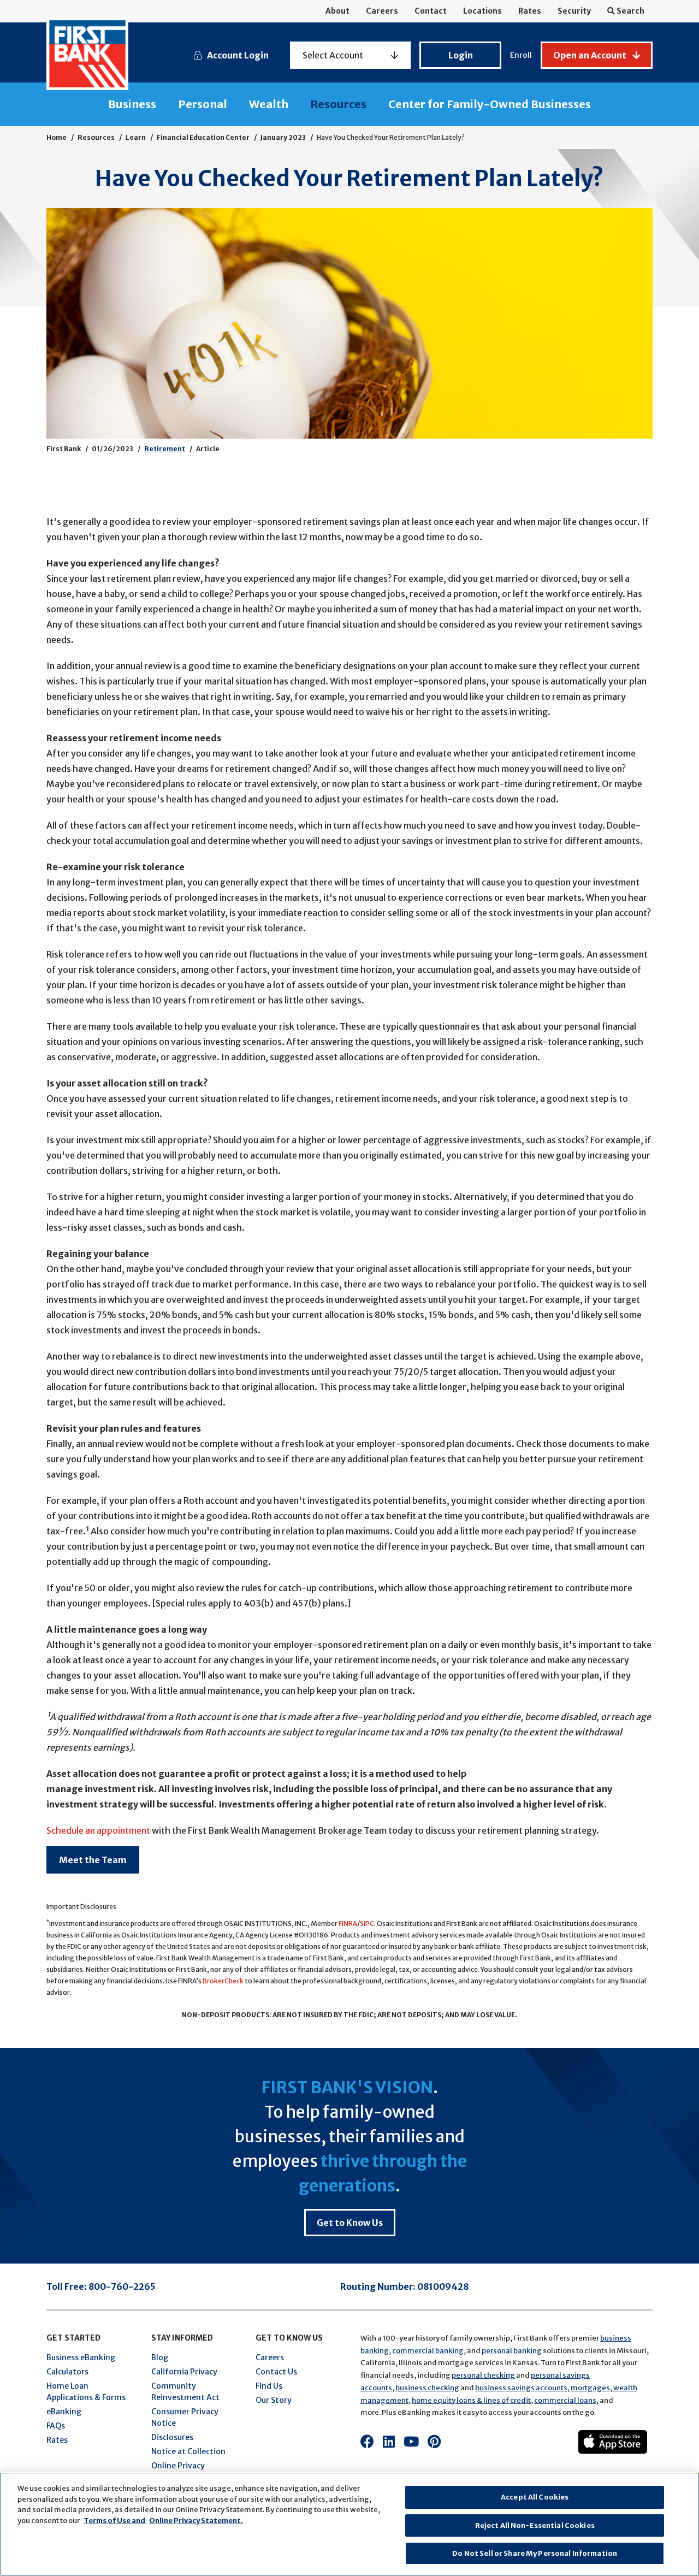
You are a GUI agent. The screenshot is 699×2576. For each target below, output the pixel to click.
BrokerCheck (223, 1981)
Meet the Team (93, 1860)
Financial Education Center (203, 137)
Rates (530, 11)
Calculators (67, 2372)
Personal (203, 104)
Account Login (238, 55)
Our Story (274, 2400)
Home (57, 137)
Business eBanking (81, 2358)
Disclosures (172, 2437)
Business (132, 104)
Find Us (269, 2386)
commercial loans (565, 2400)
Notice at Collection (188, 2451)
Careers (382, 11)
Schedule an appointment (98, 1830)
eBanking (64, 2412)
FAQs (56, 2426)
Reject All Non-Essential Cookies (535, 2525)
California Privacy (184, 2372)
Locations (482, 11)
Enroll (521, 55)
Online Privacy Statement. (196, 2521)
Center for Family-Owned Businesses (490, 104)
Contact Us (276, 2372)
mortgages (590, 2388)
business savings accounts (521, 2388)
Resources (338, 104)
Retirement (165, 449)
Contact (431, 11)
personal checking (483, 2375)
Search (630, 11)
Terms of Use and (115, 2521)
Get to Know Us (350, 2223)
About (337, 11)
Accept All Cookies (535, 2497)
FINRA (348, 1924)
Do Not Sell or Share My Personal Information (535, 2553)
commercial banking (428, 2351)
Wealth (269, 104)
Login (461, 55)
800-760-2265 (122, 2287)
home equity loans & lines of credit (471, 2400)
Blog (160, 2358)
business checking (427, 2388)
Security (574, 11)
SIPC (367, 1924)
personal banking (512, 2351)
